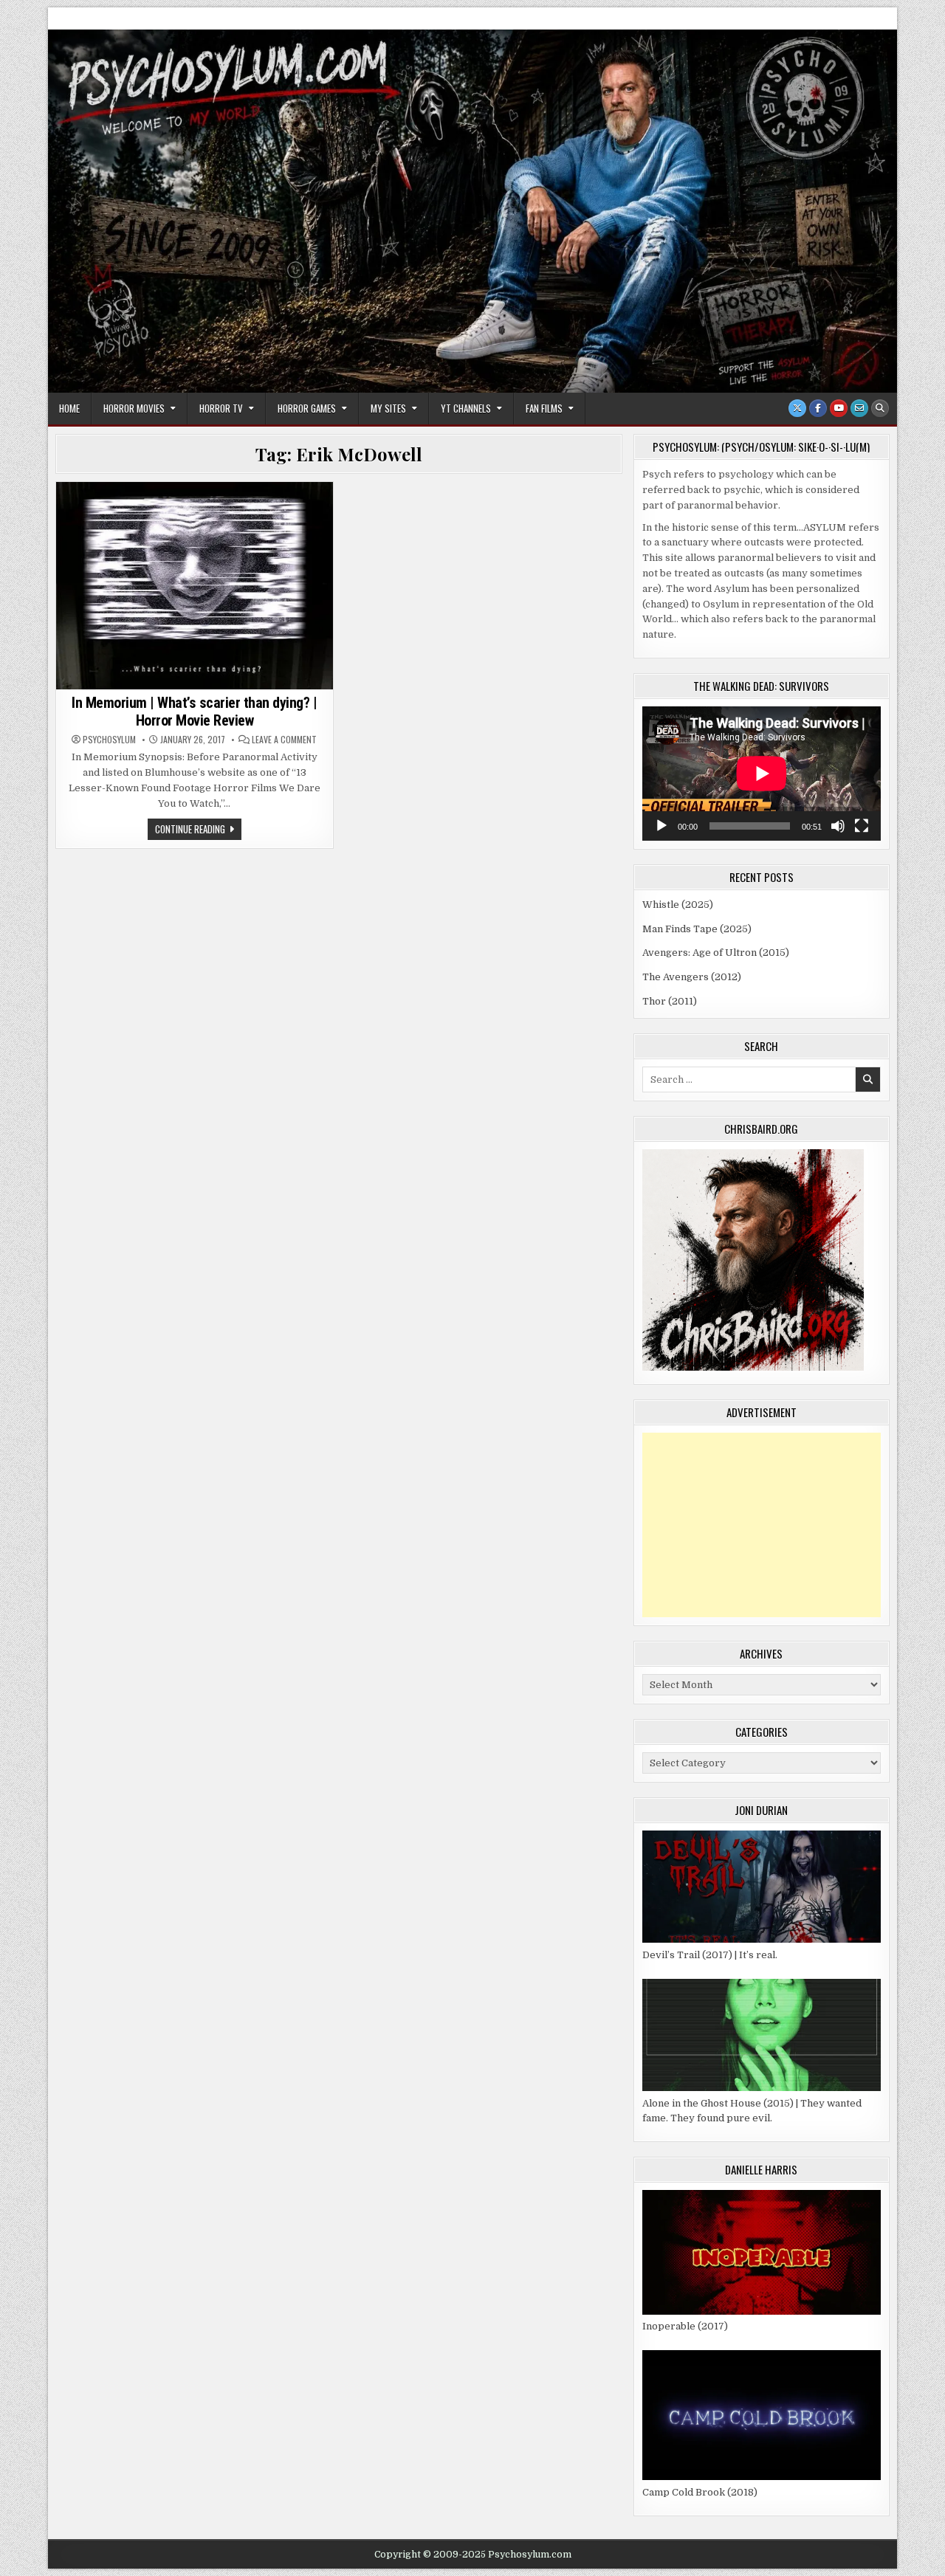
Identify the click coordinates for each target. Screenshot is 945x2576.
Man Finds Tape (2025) (697, 929)
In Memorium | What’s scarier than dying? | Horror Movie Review (194, 712)
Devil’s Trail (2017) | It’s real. (710, 1955)
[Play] (661, 826)
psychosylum (109, 740)
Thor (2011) (670, 1001)
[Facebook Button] (818, 408)
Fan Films (544, 408)
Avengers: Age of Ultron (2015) (716, 953)
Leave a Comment (284, 740)
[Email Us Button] (859, 408)
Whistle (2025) (678, 905)
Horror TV (221, 408)
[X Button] (797, 408)
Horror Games (307, 408)
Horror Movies (134, 408)
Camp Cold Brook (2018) (700, 2492)
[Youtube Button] (839, 408)
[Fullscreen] (862, 826)
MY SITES (388, 408)
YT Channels (466, 408)
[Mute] (838, 826)
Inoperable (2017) (685, 2326)
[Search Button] (880, 408)
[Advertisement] (762, 1525)
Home (69, 408)
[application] (762, 774)
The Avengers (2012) (692, 977)
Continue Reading (198, 830)
